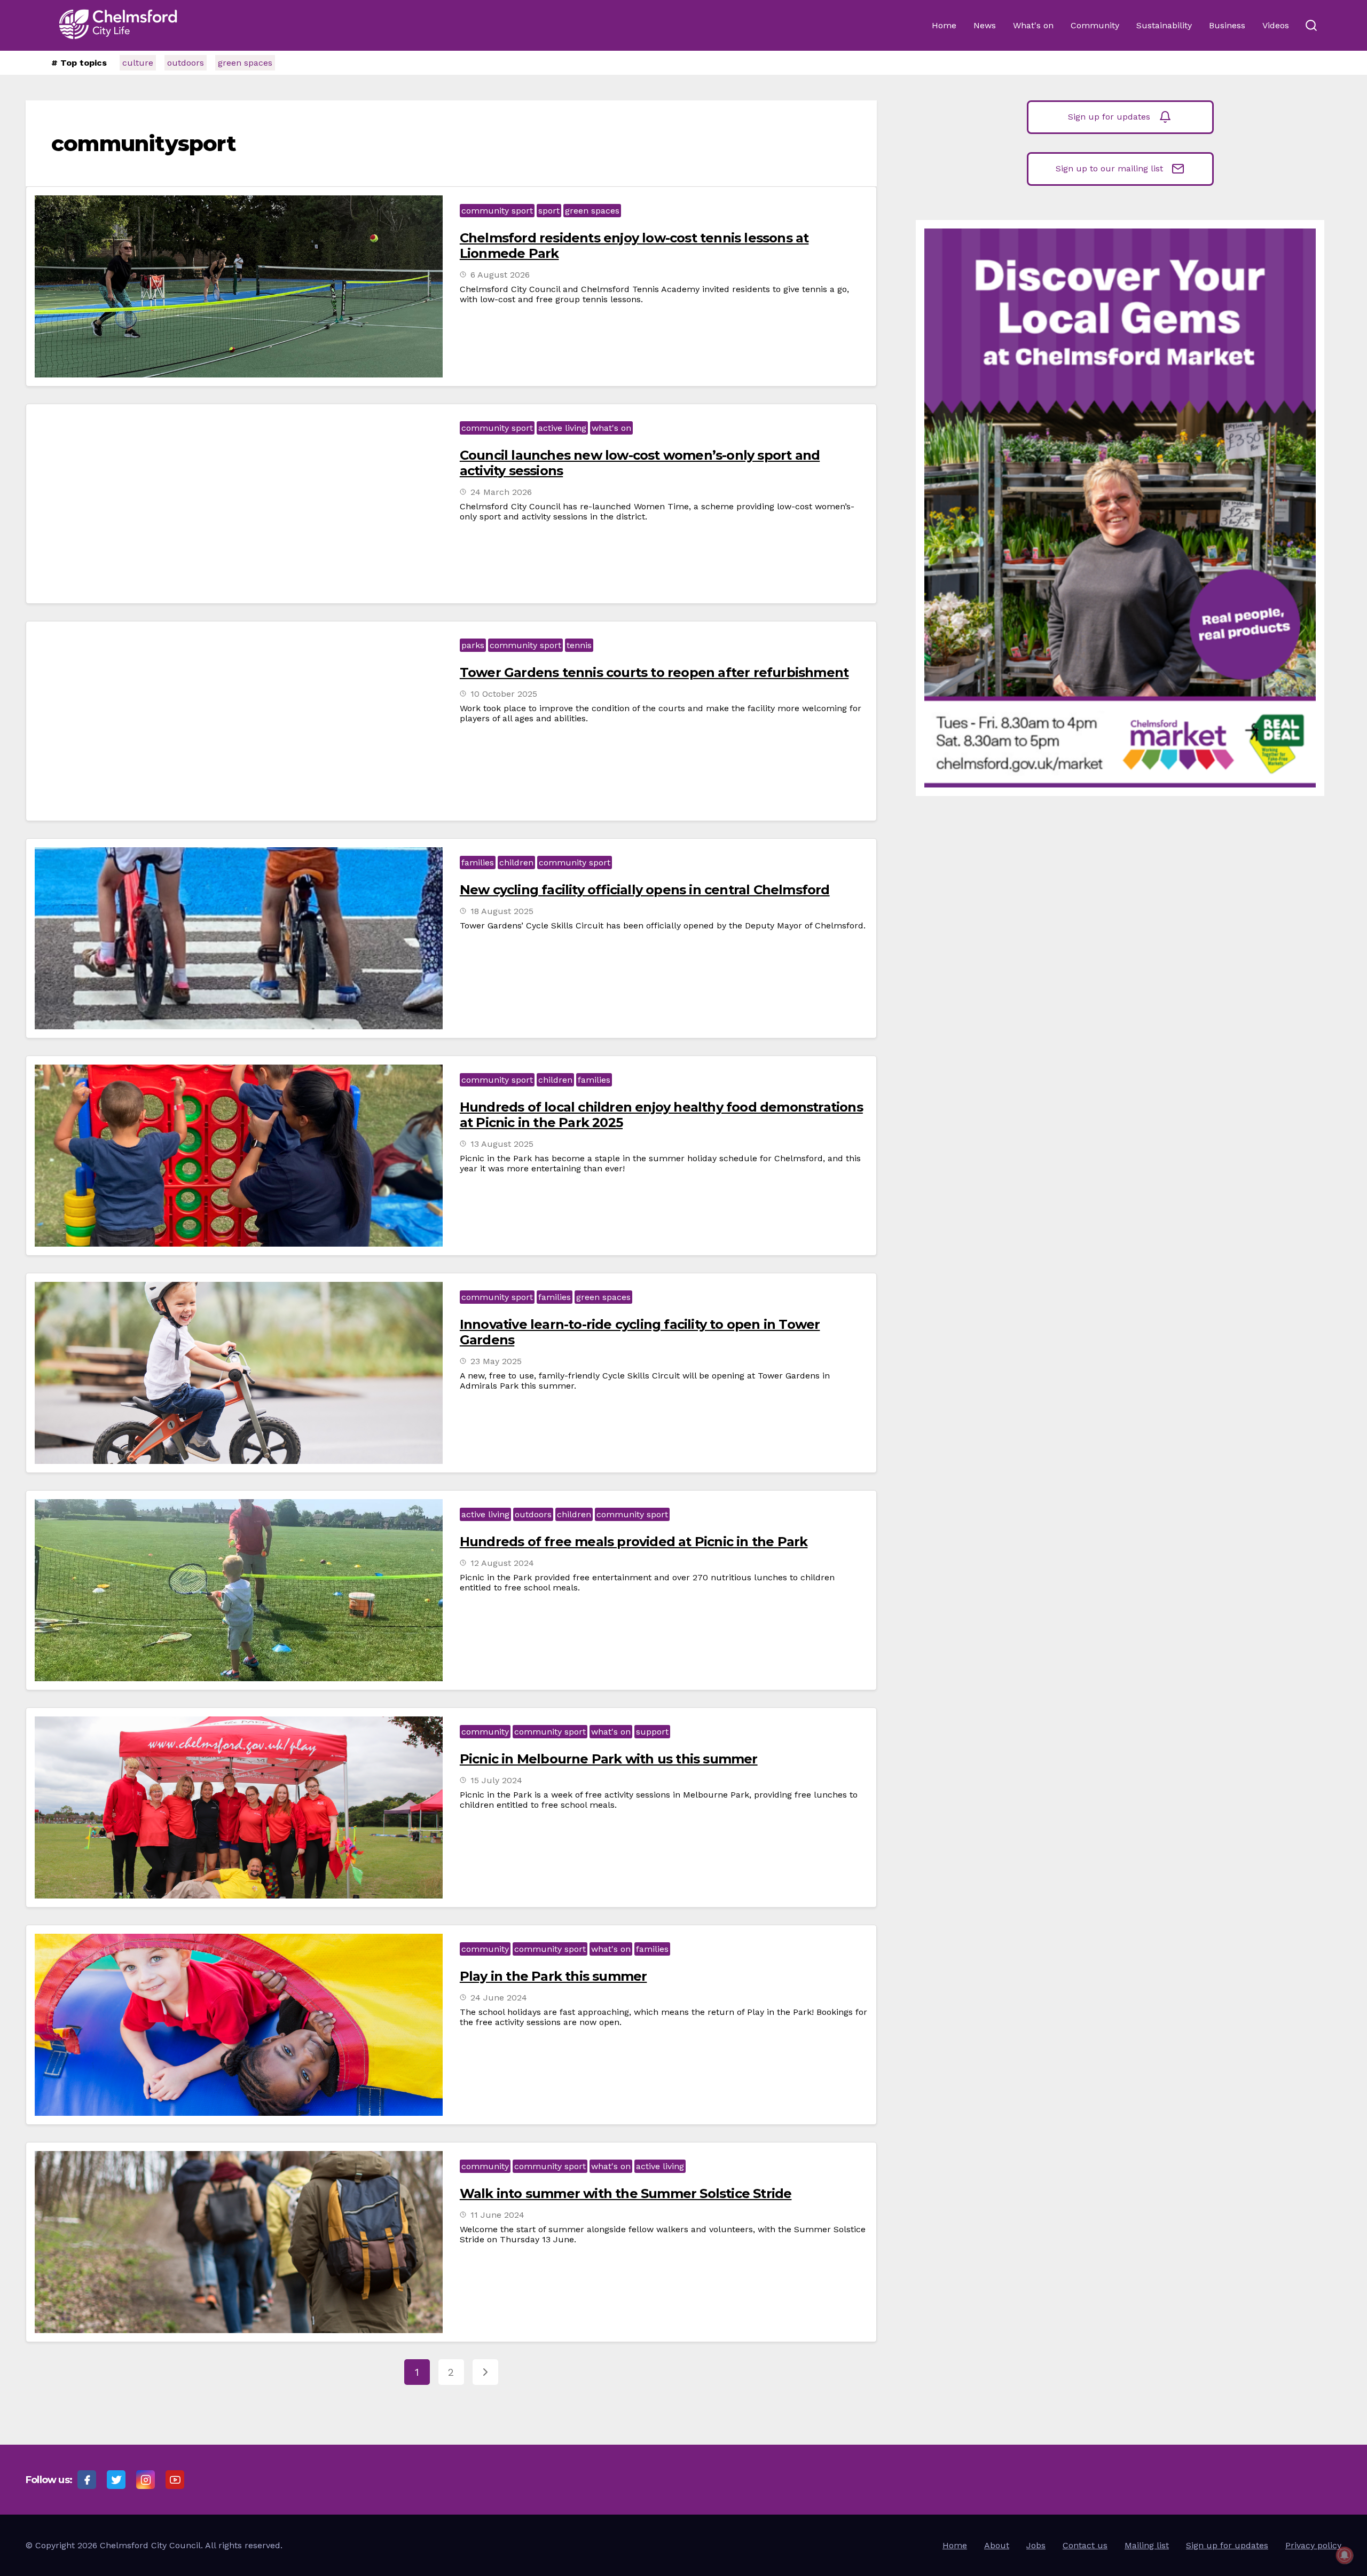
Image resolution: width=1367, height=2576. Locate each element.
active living (562, 428)
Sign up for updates (1109, 117)
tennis (579, 645)
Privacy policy (1313, 2545)
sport (549, 211)
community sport (497, 211)
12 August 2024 (502, 1563)
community (485, 1732)
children (516, 862)
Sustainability (1164, 25)
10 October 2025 (504, 694)
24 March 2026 (501, 492)
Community (1095, 25)
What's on (1033, 25)
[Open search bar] (1311, 26)
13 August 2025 (502, 1144)
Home (944, 25)
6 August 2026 (500, 275)
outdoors (186, 63)
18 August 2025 (502, 911)
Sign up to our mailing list (1109, 168)
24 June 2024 (499, 1998)
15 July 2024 (496, 1780)
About (997, 2545)
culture (138, 63)
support (652, 1732)
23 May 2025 (496, 1361)
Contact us (1085, 2545)
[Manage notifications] (1345, 2555)
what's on (611, 428)
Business (1227, 25)
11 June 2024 (497, 2215)
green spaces (245, 63)
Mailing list (1147, 2545)
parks (473, 645)
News (985, 25)
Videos (1276, 25)
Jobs (1036, 2545)
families (478, 862)
